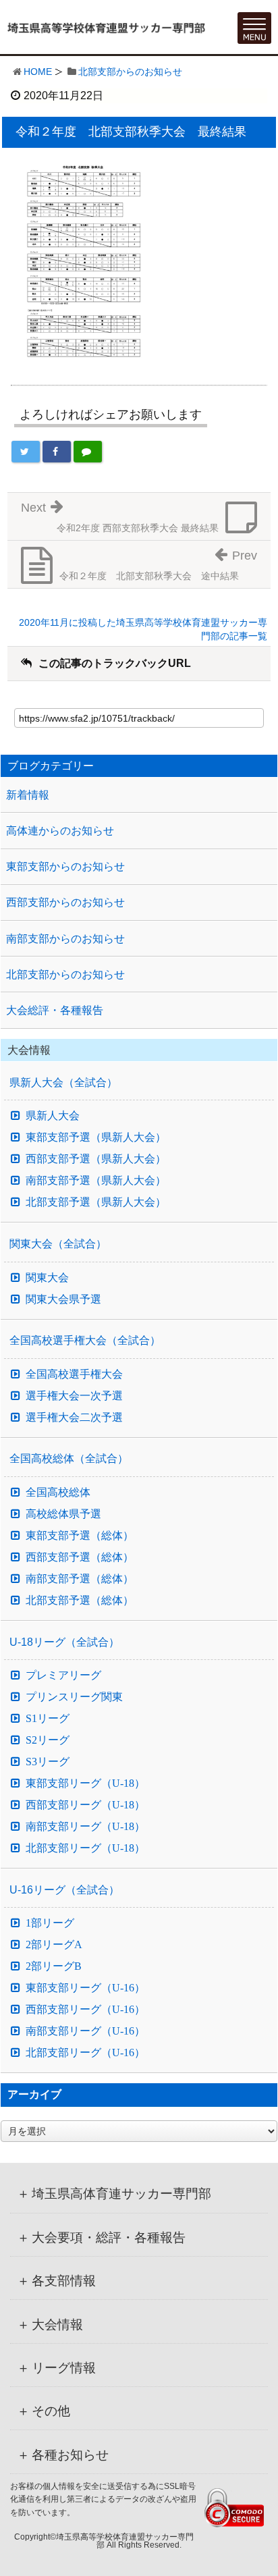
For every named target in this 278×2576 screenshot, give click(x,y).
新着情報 (28, 795)
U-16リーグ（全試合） (64, 1890)
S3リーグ (48, 1762)
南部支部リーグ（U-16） (85, 2031)
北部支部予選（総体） (80, 1601)
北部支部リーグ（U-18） (85, 1848)
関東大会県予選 (63, 1299)
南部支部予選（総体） (80, 1579)
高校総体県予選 (63, 1514)
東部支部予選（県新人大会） (96, 1137)
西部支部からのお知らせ (65, 902)
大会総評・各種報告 (55, 1010)
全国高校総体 (58, 1493)
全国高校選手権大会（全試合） (85, 1340)
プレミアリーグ (63, 1675)
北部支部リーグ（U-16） (85, 2053)
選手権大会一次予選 (74, 1396)
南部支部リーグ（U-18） (85, 1827)
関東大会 (47, 1278)
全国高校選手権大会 (74, 1374)
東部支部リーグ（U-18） (85, 1783)
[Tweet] (26, 452)
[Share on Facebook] (57, 452)
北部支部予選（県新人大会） (96, 1202)
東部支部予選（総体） (80, 1536)
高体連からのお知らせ (60, 831)
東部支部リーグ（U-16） (85, 1988)
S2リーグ (48, 1740)
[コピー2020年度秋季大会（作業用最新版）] (82, 259)
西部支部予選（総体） (80, 1557)
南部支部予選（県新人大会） (96, 1181)
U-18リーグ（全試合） (64, 1642)
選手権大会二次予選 (74, 1418)
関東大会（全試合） (58, 1244)
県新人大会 (53, 1116)
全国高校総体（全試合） (69, 1458)
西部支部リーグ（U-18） (85, 1805)
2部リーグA (54, 1945)
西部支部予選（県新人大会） (96, 1159)
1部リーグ (50, 1923)
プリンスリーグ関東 (74, 1697)
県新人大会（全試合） (63, 1082)
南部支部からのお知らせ (65, 939)
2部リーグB (54, 1966)
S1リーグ (48, 1719)
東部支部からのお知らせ (65, 866)
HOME (38, 72)
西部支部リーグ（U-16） (85, 2010)
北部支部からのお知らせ (130, 72)
